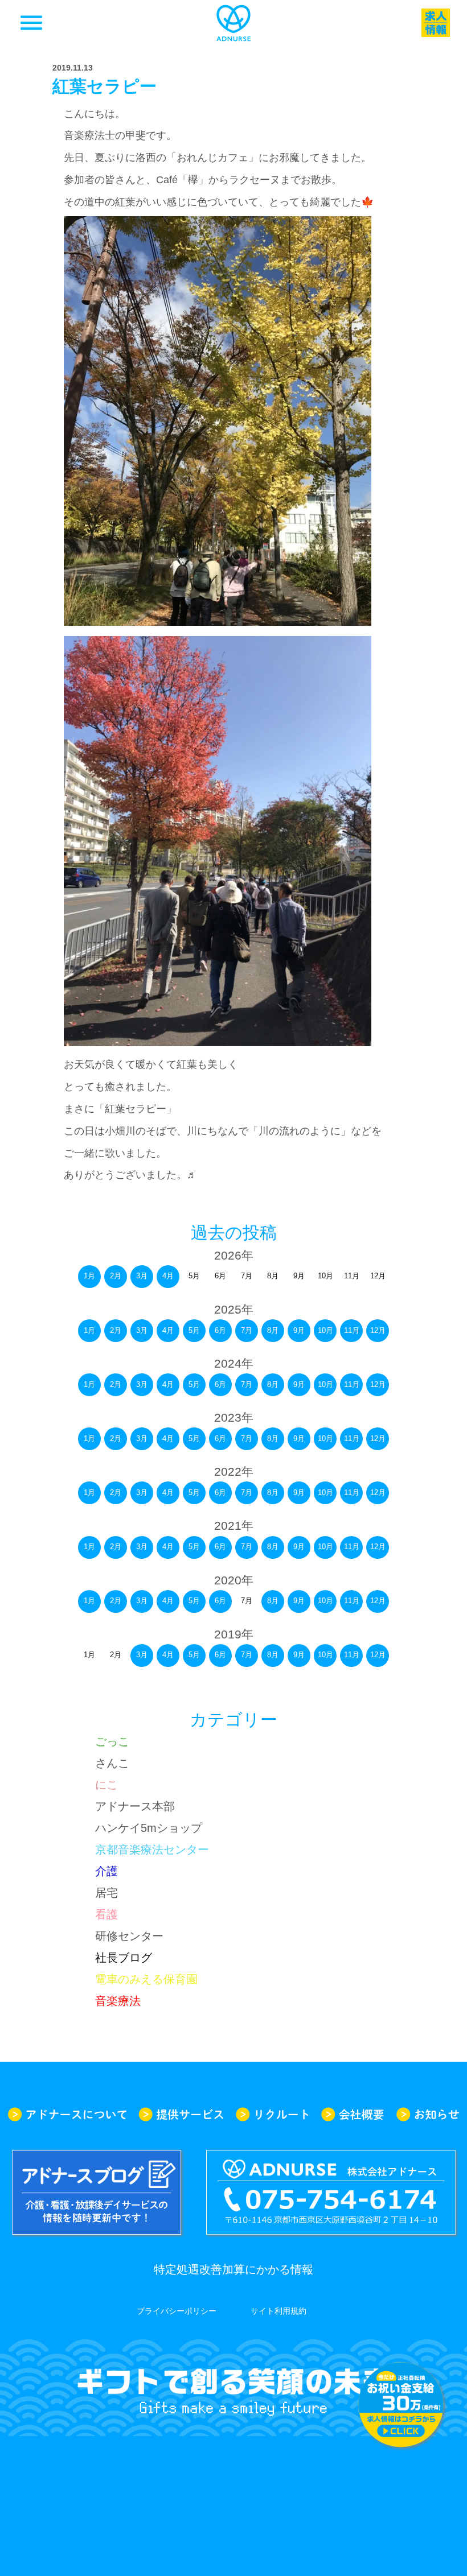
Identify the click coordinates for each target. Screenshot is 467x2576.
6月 (220, 1330)
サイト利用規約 (278, 2311)
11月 (352, 1330)
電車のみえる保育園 (146, 1979)
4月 (168, 1276)
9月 (299, 1330)
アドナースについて (67, 2114)
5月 (194, 1330)
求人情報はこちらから (401, 2405)
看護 (106, 1914)
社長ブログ (124, 1958)
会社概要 (353, 2114)
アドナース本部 (135, 1806)
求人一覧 (436, 23)
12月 (378, 1330)
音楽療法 (118, 2001)
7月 (247, 1330)
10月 (325, 1330)
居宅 (106, 1893)
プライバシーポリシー (177, 2311)
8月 (273, 1330)
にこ (106, 1785)
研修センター (129, 1936)
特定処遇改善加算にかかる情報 (233, 2269)
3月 (142, 1276)
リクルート (272, 2114)
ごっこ (112, 1741)
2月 (116, 1276)
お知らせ (428, 2114)
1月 (89, 1276)
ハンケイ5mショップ (149, 1828)
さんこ (112, 1763)
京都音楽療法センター (152, 1850)
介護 (106, 1871)
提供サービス (181, 2114)
